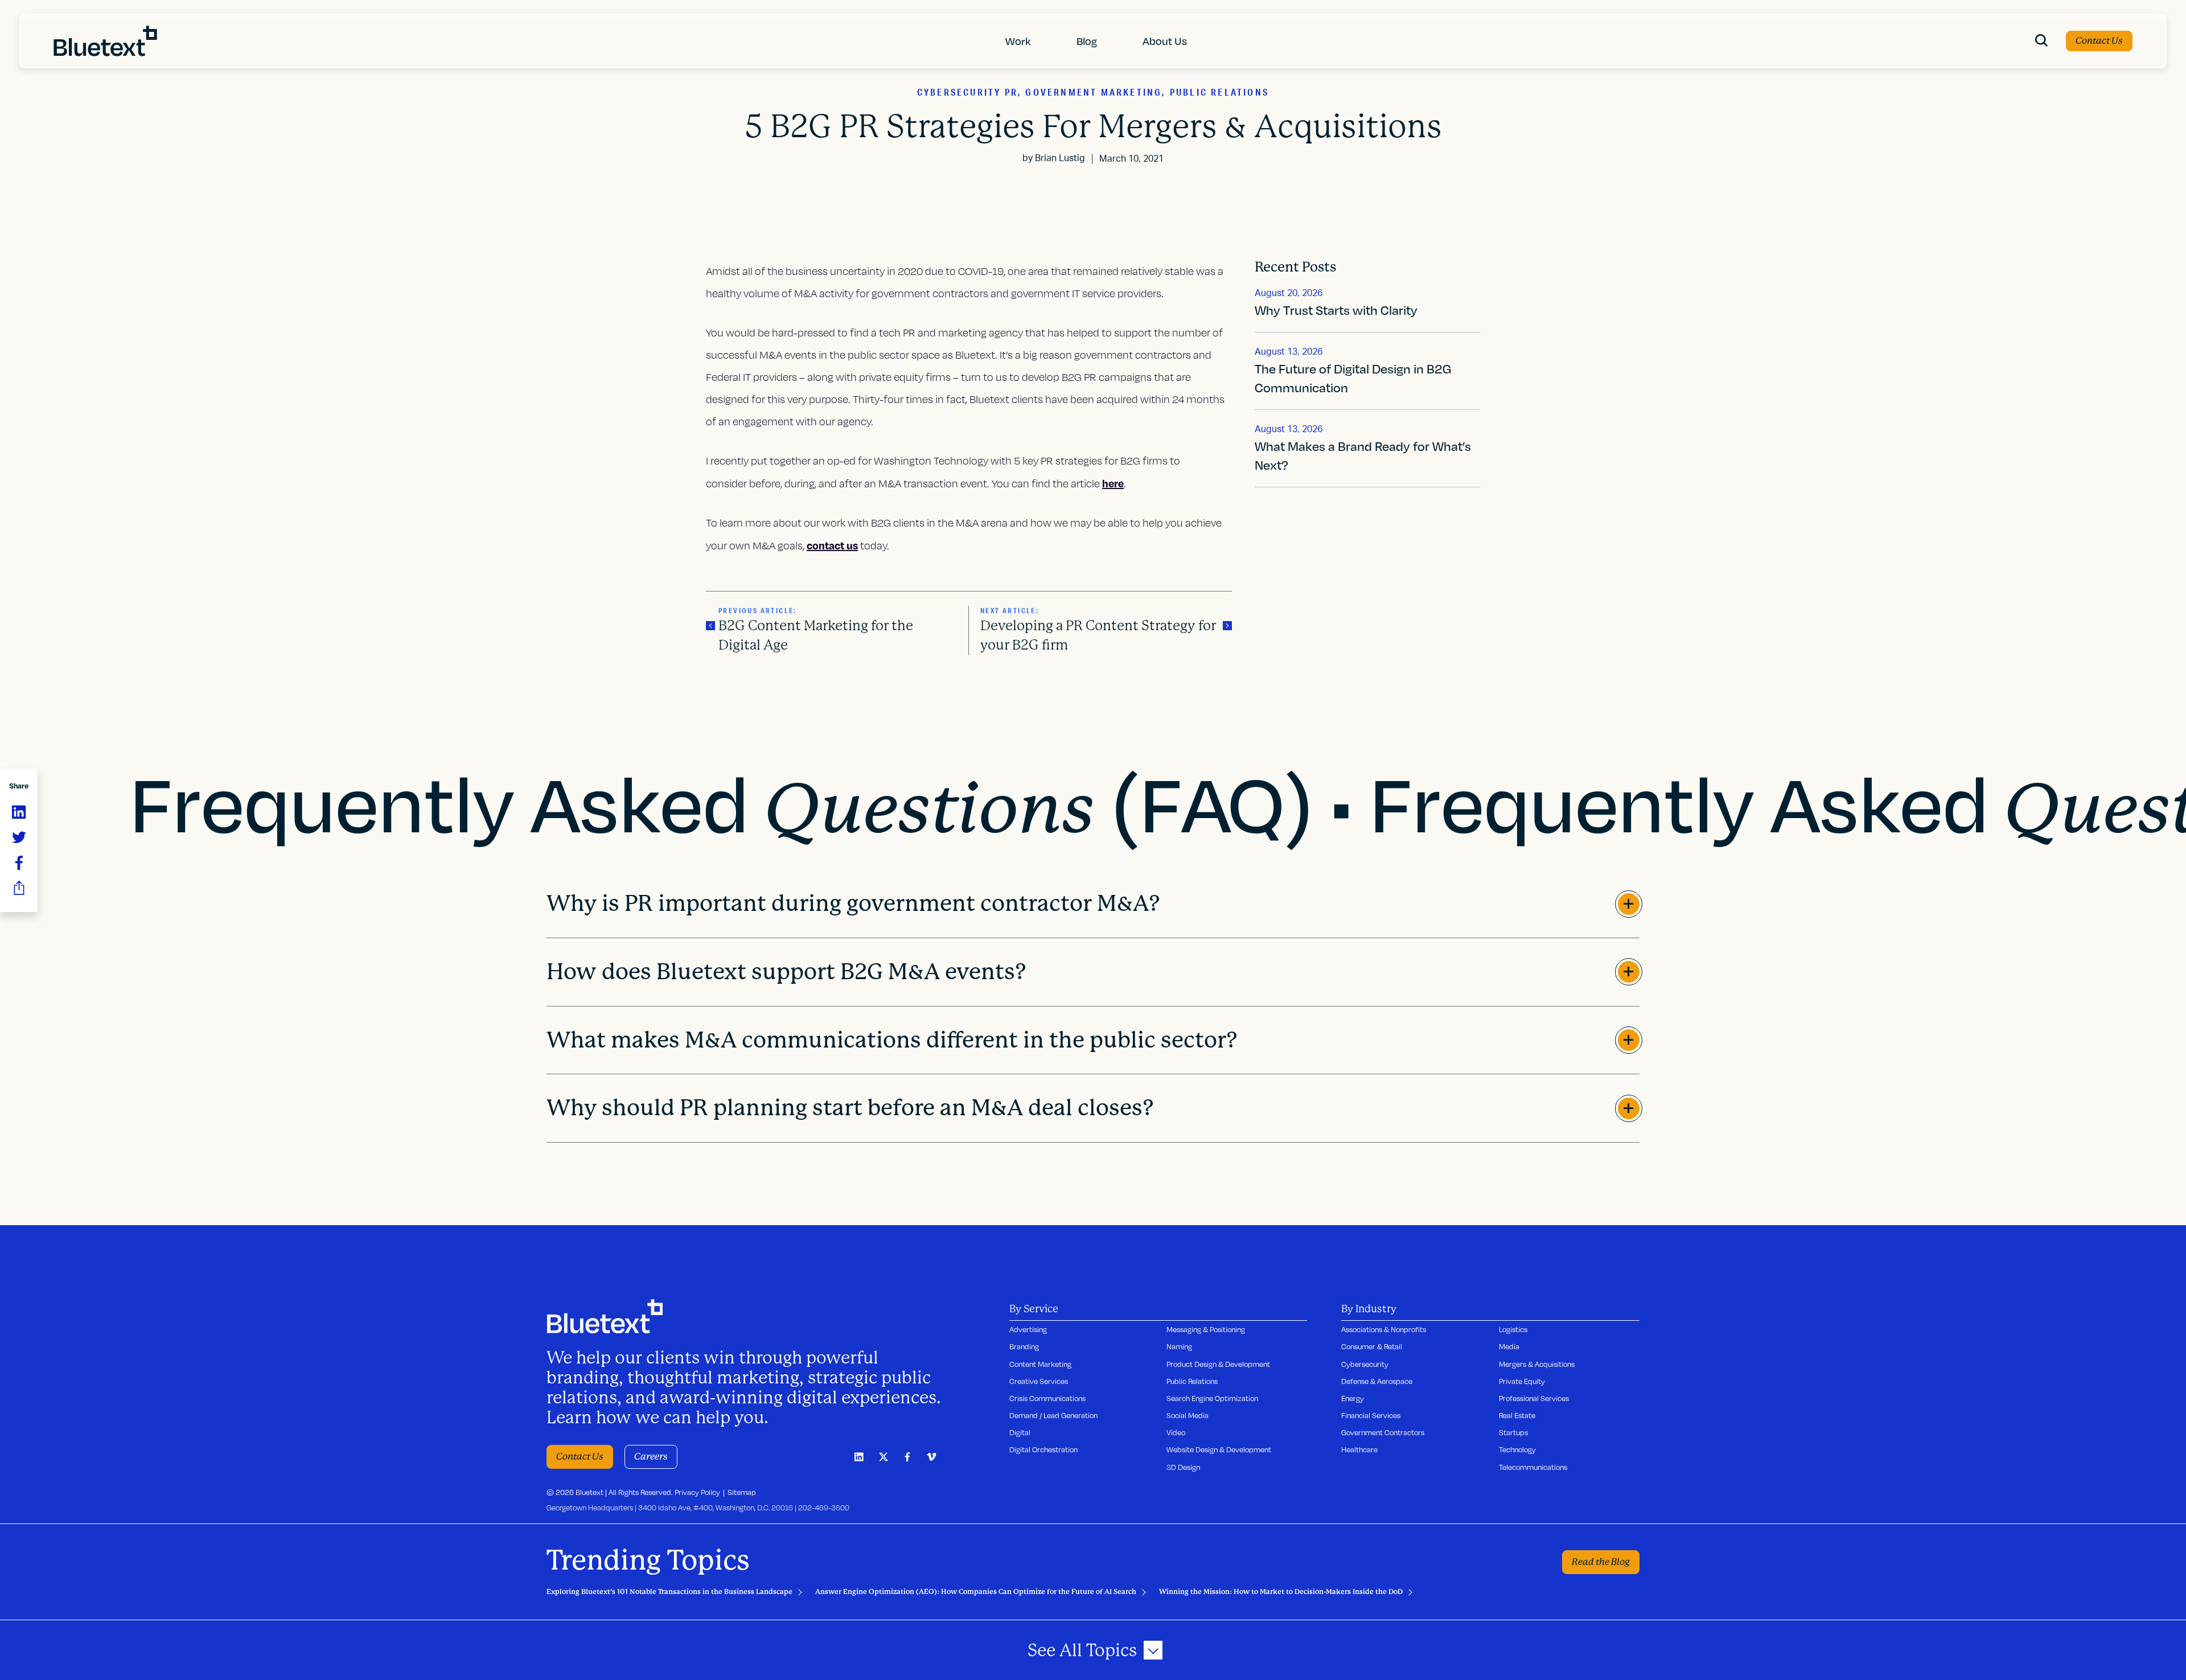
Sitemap (742, 1492)
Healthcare (1359, 1449)
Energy (1353, 1398)
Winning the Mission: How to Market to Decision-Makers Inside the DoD (1281, 1592)
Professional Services (1534, 1398)
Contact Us (2099, 41)
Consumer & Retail (1372, 1346)
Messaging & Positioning (1206, 1329)
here (1113, 483)
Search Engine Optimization (1212, 1398)
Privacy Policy (697, 1492)
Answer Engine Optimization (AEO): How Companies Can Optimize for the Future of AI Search (976, 1592)
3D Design (1183, 1467)
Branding (1024, 1346)
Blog (1087, 41)
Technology (1517, 1449)
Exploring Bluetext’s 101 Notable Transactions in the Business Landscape (669, 1592)
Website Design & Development (1219, 1449)
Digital (1020, 1432)
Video (1176, 1432)
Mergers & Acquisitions (1537, 1364)
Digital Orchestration (1043, 1449)
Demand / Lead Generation (1053, 1415)
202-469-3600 (824, 1508)
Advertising (1028, 1329)
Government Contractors (1383, 1432)
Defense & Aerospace (1377, 1381)
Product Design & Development (1218, 1364)
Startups (1513, 1432)
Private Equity (1522, 1381)
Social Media (1187, 1415)
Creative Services (1039, 1381)
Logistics (1513, 1329)
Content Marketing (1040, 1364)
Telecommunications (1533, 1467)
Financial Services (1371, 1415)
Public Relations (1192, 1381)
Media (1509, 1346)
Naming (1179, 1346)
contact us (832, 545)
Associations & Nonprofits (1384, 1329)
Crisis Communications (1047, 1398)
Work (1018, 41)
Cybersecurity (1365, 1364)
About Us (1165, 41)
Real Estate (1517, 1415)
